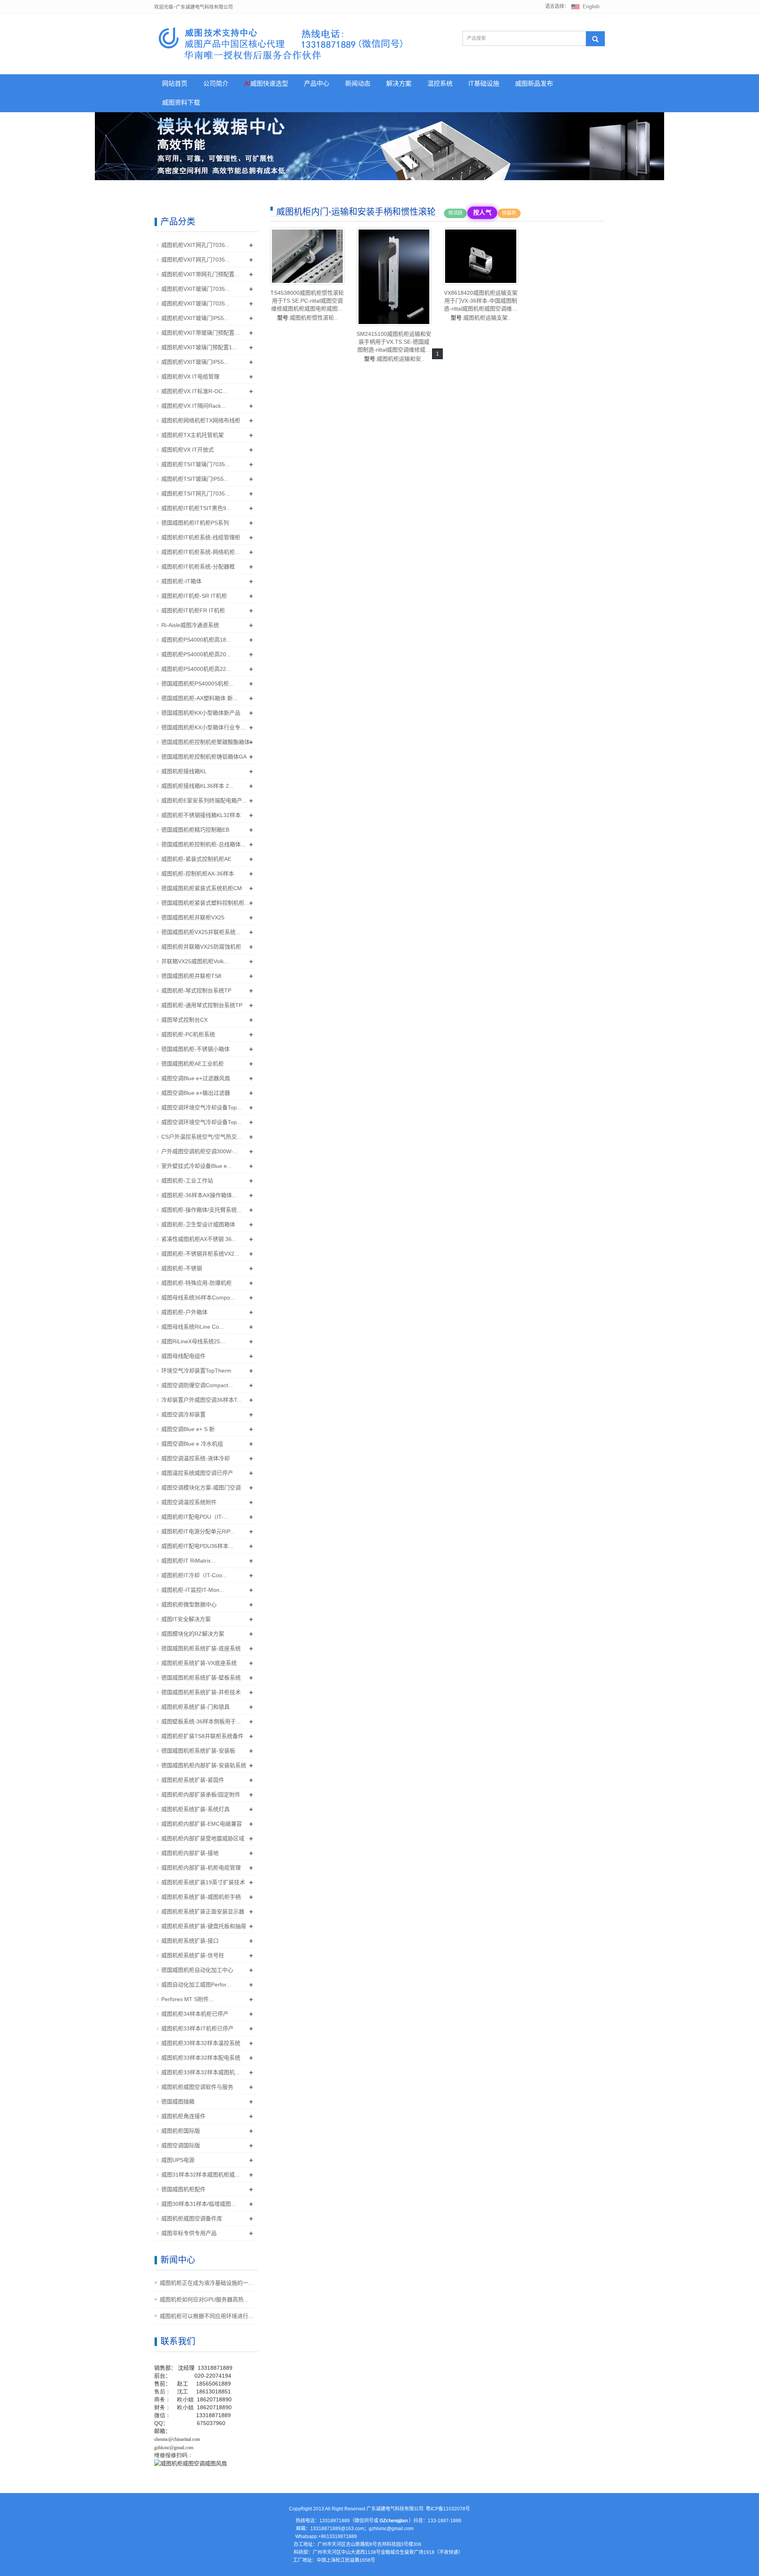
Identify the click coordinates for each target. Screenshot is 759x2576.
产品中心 (317, 84)
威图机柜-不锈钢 (182, 1268)
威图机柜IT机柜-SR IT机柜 (194, 596)
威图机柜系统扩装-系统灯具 (195, 1809)
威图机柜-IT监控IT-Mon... (193, 1590)
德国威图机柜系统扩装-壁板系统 (201, 1678)
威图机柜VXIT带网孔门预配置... (200, 274)
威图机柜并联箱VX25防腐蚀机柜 (201, 947)
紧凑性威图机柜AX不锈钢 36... (199, 1239)
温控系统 (440, 84)
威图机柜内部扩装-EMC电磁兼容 (202, 1824)
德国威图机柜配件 (183, 2189)
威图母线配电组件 (183, 1356)
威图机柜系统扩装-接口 (190, 1941)
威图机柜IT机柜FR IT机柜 (193, 610)
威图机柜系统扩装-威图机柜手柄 (201, 1897)
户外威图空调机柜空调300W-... (200, 1151)
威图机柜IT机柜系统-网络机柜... (200, 552)
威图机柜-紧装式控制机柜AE (196, 859)
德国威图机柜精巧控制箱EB (195, 830)
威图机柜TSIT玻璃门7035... (195, 464)
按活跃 (455, 213)
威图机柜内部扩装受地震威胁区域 (203, 1838)
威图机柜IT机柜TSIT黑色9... (196, 508)
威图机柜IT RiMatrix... (188, 1561)
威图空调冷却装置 (183, 1414)
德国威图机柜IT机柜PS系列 (195, 523)
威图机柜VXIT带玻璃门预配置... (200, 333)
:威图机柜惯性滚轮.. (307, 305)
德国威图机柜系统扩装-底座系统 (201, 1648)
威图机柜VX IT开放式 (188, 450)
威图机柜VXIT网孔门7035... (195, 245)
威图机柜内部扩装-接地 (190, 1853)
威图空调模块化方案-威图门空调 (201, 1488)
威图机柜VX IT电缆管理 (190, 377)
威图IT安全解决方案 (186, 1619)
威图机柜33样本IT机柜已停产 (197, 2028)
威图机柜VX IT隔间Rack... (194, 406)
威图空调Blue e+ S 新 (188, 1429)
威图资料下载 (181, 103)
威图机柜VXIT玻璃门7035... (195, 289)
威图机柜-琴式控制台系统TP (196, 990)
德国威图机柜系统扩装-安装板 (198, 1751)
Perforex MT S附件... (187, 1999)
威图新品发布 (534, 84)
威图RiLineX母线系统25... (193, 1341)
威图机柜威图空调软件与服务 (197, 2087)
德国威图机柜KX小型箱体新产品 (201, 713)
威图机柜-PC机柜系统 (188, 1034)
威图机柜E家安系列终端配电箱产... (204, 800)
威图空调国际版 (181, 2145)
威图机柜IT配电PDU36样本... (197, 1546)
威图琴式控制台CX (184, 1020)
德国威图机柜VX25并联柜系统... (201, 932)
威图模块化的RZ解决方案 (193, 1634)
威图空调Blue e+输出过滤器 (196, 1093)
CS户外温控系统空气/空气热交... (201, 1137)
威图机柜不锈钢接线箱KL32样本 (201, 815)
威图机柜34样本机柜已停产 (195, 2014)
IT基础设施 (484, 84)
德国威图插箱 (178, 2101)
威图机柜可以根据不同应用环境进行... (206, 2316)
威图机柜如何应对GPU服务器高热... (204, 2299)
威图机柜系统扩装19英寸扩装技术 (203, 1882)
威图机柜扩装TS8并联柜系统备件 (202, 1736)
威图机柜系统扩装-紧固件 (193, 1780)
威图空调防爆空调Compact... (197, 1385)
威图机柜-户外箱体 (184, 1312)
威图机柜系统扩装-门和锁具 (195, 1707)
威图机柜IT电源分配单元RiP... (198, 1531)
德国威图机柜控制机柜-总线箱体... (203, 844)
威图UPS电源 (178, 2160)
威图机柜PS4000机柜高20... (196, 654)
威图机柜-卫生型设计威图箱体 (198, 1224)
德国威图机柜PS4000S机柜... (197, 684)
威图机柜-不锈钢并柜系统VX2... (200, 1254)
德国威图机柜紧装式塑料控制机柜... (205, 903)
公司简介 (216, 84)
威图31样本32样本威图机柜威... (200, 2175)
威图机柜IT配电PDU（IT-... (195, 1517)
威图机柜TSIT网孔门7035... (195, 493)
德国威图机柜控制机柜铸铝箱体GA (204, 757)
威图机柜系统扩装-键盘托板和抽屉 (204, 1926)
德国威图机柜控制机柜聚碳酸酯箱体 (206, 742)
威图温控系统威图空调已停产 (197, 1473)
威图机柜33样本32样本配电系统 (201, 2058)
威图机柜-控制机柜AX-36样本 (198, 874)
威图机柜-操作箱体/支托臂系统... (201, 1210)
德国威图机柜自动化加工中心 (197, 1970)
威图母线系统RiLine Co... (193, 1327)
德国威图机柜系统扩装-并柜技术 (201, 1692)
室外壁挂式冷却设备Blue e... (196, 1166)
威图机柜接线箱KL (184, 771)
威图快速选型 (266, 84)
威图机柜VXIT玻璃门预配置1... (199, 347)
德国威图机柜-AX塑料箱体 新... (199, 698)
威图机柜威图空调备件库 (192, 2218)
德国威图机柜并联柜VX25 (193, 917)
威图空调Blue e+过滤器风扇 (196, 1078)
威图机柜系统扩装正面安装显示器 (203, 1911)
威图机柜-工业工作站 (187, 1181)
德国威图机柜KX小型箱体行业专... (203, 727)
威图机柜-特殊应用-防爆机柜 (196, 1283)
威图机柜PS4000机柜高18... (196, 640)
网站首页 (175, 84)
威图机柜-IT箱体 (181, 581)
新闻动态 (358, 84)
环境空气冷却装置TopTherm (196, 1371)
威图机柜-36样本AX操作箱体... (199, 1195)
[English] (585, 6)
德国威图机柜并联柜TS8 (191, 976)
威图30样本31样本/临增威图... (198, 2204)
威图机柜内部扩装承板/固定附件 (201, 1795)
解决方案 (399, 84)
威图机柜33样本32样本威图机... (200, 2072)
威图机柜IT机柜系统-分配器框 (198, 567)
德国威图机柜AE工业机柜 (193, 1064)
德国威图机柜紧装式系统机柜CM (202, 888)
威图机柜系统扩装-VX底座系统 (199, 1663)
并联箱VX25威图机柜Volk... (195, 961)
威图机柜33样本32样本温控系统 (201, 2043)
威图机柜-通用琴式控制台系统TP (202, 1005)
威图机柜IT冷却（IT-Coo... (194, 1575)
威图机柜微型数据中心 (189, 1604)
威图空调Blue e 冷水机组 (192, 1444)
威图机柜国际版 (181, 2131)
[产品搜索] (595, 39)
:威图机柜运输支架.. (481, 305)
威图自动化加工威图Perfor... (196, 1985)
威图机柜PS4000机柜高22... (196, 669)
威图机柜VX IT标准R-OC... (194, 391)
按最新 (509, 213)
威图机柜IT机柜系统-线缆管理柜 (201, 537)
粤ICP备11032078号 (448, 2509)
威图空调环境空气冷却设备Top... (201, 1107)
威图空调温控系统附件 (189, 1502)
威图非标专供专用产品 (189, 2233)
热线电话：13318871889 (323, 2521)
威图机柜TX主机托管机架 (193, 435)
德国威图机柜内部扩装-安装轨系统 (204, 1765)
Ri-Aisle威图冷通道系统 (190, 625)
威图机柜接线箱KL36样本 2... (197, 786)
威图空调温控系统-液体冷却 (195, 1458)
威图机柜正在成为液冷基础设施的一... (206, 2283)
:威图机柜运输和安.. (394, 346)
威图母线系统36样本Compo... (198, 1297)
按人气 (482, 212)
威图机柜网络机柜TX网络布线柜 (201, 420)
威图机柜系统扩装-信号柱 (193, 1955)
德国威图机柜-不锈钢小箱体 (195, 1049)
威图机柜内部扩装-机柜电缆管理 (201, 1868)
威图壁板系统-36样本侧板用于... (201, 1721)
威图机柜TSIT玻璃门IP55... (195, 479)
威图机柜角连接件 (183, 2116)
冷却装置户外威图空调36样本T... (201, 1400)
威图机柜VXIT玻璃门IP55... (195, 318)
